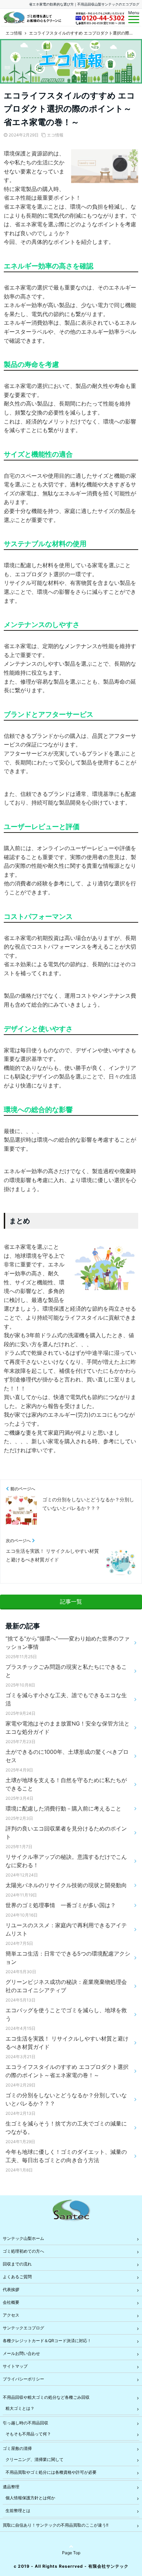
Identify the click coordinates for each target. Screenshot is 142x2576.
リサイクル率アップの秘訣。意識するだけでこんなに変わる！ (66, 1861)
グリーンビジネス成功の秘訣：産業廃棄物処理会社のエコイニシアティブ (66, 1986)
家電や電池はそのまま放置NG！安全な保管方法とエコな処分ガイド (68, 1728)
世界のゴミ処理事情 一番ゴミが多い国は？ (61, 1905)
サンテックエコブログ (23, 2328)
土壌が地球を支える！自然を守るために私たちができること (66, 1784)
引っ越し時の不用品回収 (26, 2423)
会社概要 (11, 2302)
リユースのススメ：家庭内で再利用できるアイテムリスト (66, 1929)
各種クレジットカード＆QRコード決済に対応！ (47, 2341)
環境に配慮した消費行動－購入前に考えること (63, 1808)
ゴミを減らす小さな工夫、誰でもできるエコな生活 (66, 1699)
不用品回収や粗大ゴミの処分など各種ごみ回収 (46, 2397)
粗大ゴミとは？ (20, 2408)
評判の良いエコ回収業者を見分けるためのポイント (66, 1833)
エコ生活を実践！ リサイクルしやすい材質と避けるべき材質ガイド (67, 2043)
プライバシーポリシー (23, 2379)
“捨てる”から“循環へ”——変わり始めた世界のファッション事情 (68, 1643)
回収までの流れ (17, 2264)
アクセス (11, 2315)
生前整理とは (18, 2511)
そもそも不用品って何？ (28, 2434)
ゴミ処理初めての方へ (23, 2251)
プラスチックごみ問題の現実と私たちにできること (66, 1671)
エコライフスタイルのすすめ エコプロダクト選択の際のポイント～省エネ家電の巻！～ (67, 2071)
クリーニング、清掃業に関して (34, 2459)
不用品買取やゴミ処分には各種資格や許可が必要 (51, 2472)
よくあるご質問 (17, 2277)
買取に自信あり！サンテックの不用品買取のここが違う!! (55, 2525)
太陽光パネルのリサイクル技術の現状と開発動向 (66, 1885)
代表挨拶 (11, 2289)
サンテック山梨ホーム (23, 2238)
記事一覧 (71, 1601)
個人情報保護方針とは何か (30, 2498)
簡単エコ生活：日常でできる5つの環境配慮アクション (68, 1958)
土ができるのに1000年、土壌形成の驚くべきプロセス (67, 1756)
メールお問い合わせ (21, 2353)
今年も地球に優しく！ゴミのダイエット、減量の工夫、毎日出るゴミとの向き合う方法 (66, 2156)
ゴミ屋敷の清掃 (17, 2448)
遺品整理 (11, 2487)
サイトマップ (15, 2366)
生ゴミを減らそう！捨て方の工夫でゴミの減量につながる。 (66, 2128)
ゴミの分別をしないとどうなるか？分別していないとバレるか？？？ (66, 2099)
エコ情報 (55, 135)
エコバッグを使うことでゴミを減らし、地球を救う (66, 2014)
